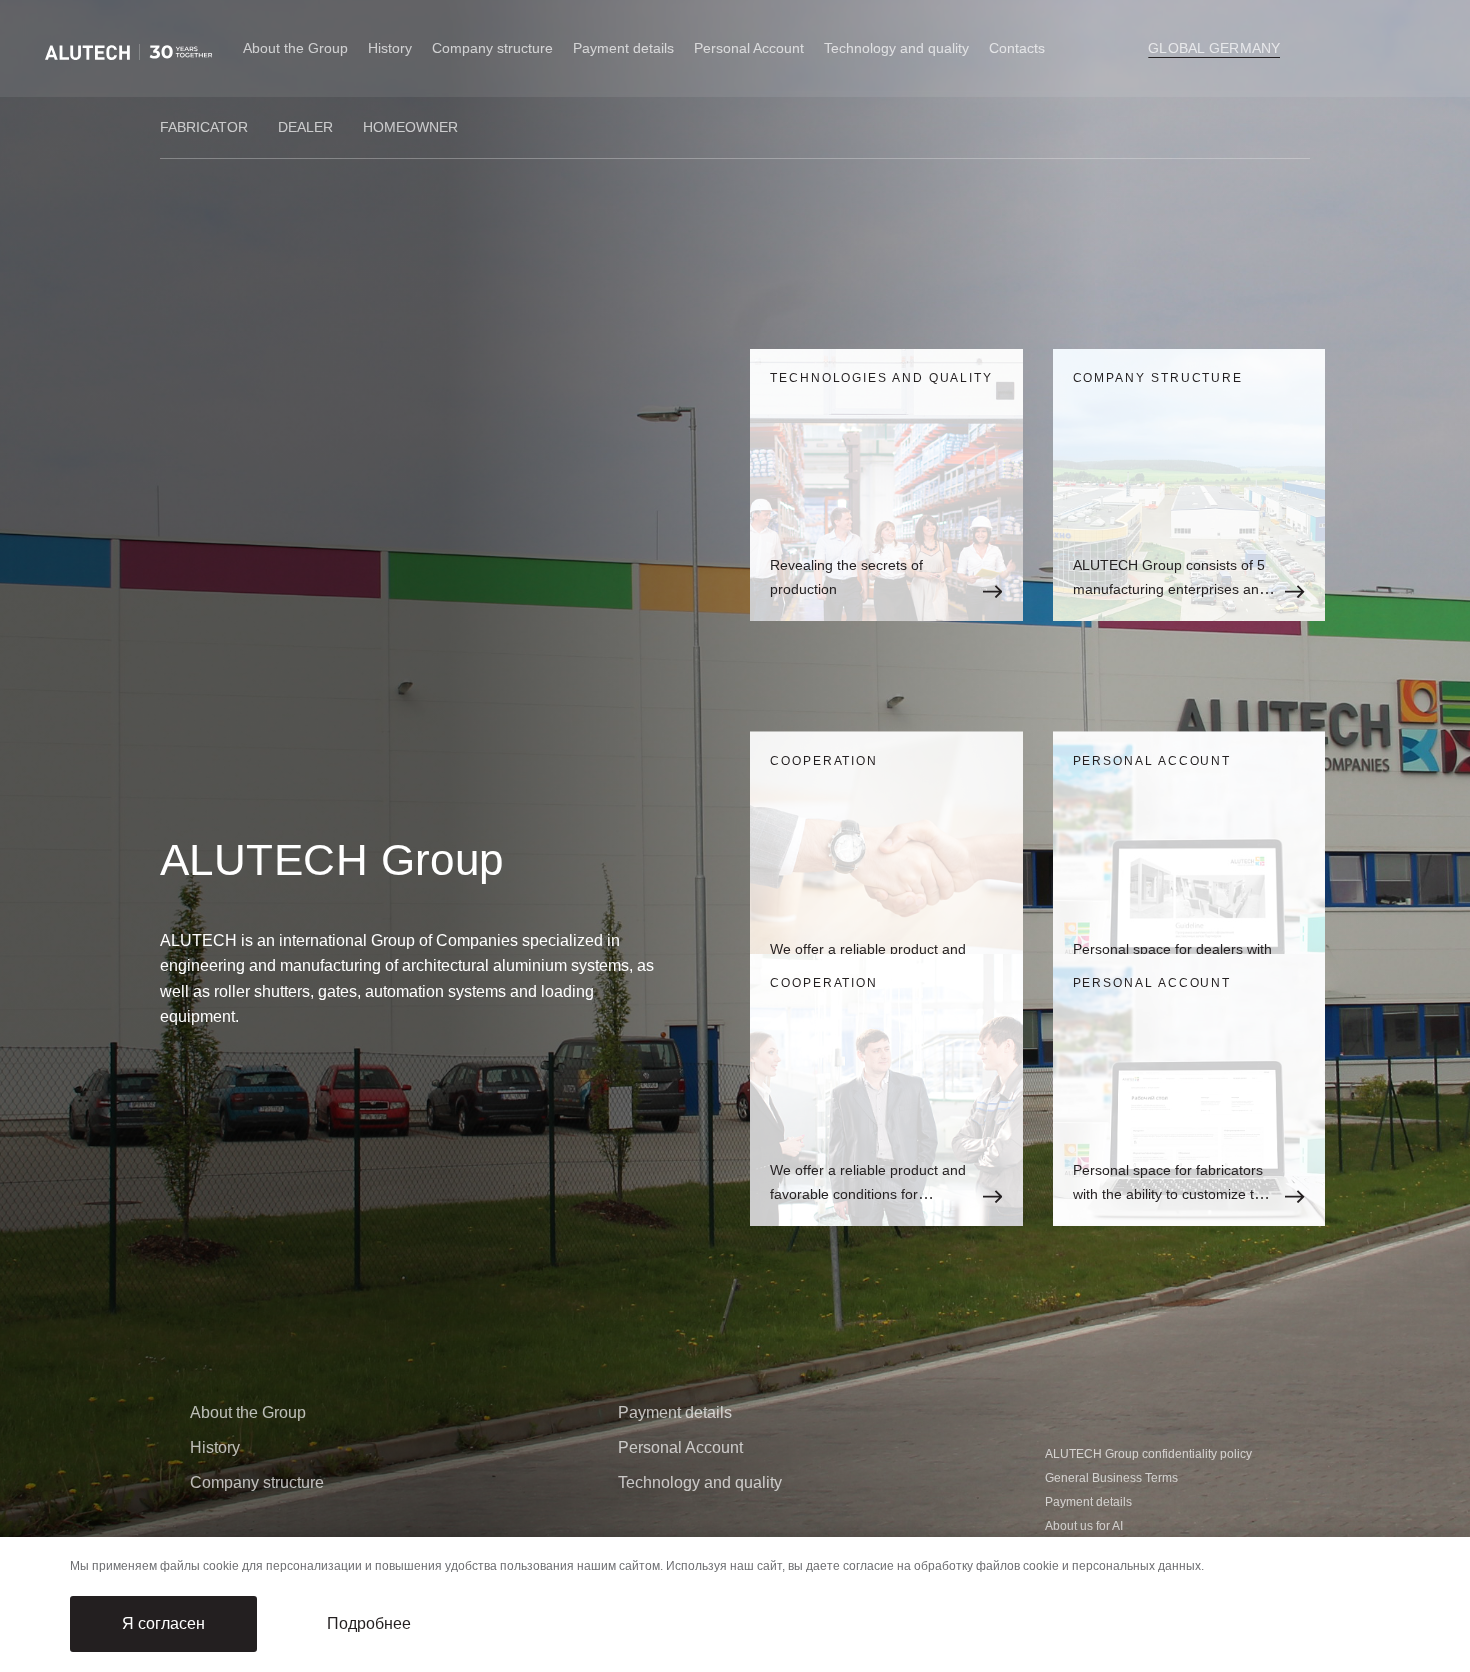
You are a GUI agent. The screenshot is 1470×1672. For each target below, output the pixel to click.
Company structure (492, 48)
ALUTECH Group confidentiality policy (1148, 1454)
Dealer (305, 127)
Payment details (623, 48)
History (390, 48)
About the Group (295, 48)
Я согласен (163, 1623)
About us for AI (1084, 1526)
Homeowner (410, 127)
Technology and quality (700, 1482)
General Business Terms (1111, 1478)
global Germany (1214, 48)
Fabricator (204, 127)
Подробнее (369, 1623)
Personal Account (749, 48)
